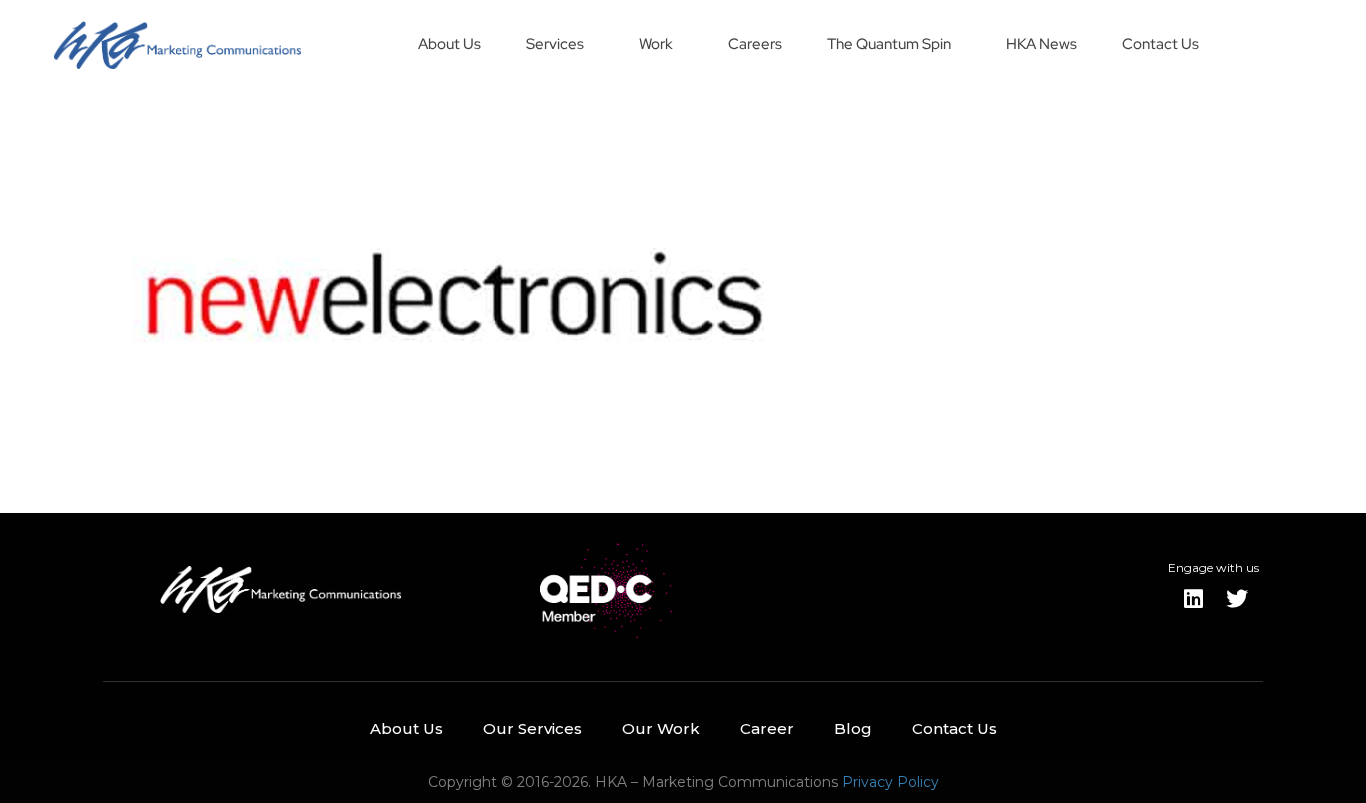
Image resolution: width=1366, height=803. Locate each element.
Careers (755, 44)
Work (656, 44)
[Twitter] (1237, 599)
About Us (449, 44)
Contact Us (1160, 44)
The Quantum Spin (889, 44)
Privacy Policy (890, 782)
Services (555, 44)
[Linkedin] (1193, 599)
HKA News (1041, 44)
